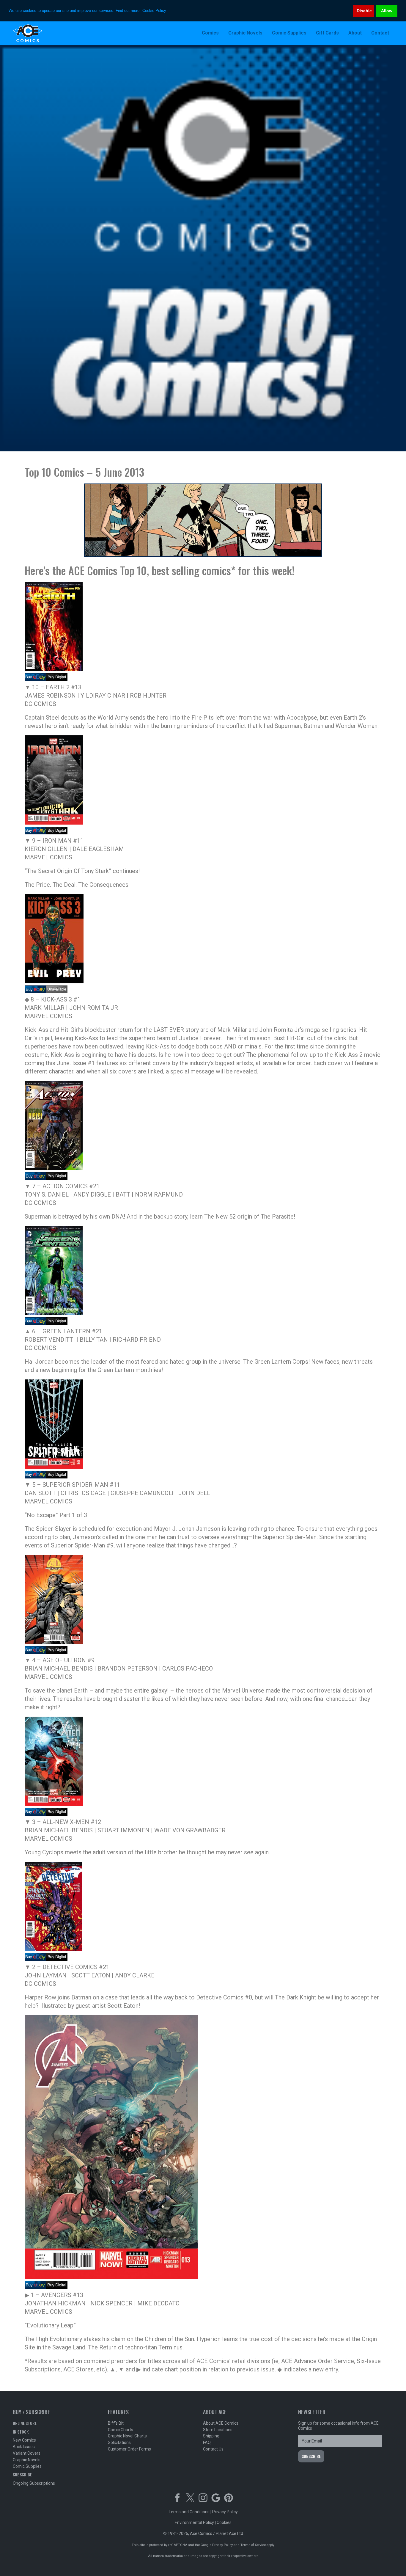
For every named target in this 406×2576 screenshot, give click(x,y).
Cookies (224, 2522)
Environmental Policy (194, 2522)
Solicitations (119, 2442)
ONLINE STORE (25, 2423)
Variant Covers (27, 2453)
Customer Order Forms (129, 2449)
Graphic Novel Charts (127, 2436)
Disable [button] (364, 11)
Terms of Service (253, 2545)
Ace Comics (51, 33)
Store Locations (218, 2430)
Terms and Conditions (189, 2512)
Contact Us (213, 2449)
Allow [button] (387, 11)
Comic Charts (121, 2430)
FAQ (207, 2442)
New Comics (24, 2440)
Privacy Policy (225, 2512)
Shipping (211, 2436)
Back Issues (24, 2447)
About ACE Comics (221, 2423)
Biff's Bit (116, 2423)
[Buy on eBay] (35, 679)
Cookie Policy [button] (154, 11)
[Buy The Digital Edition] (57, 679)
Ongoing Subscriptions (34, 2483)
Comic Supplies (27, 2466)
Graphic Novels (27, 2460)
